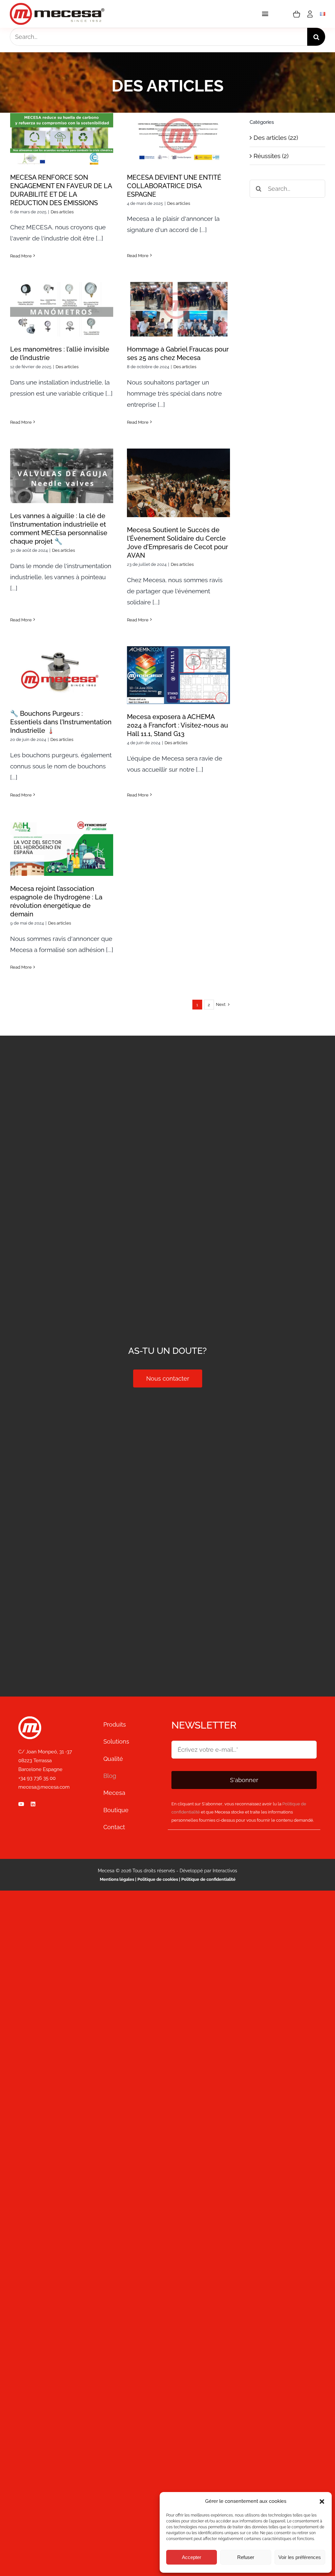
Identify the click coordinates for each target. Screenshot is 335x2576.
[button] (322, 2502)
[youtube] (21, 1804)
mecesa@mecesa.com (44, 1787)
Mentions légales (117, 1879)
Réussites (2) (271, 156)
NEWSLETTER (204, 1725)
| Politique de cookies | (158, 1879)
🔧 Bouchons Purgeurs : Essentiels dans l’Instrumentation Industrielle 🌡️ (62, 653)
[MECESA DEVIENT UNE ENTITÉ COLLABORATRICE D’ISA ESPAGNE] (178, 139)
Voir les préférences (300, 2557)
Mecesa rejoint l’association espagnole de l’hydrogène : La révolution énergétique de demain (62, 823)
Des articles (62, 212)
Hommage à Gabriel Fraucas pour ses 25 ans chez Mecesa (178, 294)
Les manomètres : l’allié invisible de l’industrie (62, 298)
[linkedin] (33, 1804)
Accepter (192, 2557)
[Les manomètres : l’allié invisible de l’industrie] (62, 309)
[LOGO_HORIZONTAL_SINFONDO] (57, 6)
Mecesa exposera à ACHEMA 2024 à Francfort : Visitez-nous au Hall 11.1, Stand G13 (178, 655)
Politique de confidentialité (208, 1879)
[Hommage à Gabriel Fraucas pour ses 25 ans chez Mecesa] (178, 309)
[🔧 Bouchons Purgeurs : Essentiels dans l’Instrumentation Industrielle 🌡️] (62, 673)
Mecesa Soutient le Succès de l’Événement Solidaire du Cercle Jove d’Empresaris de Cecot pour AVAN (178, 458)
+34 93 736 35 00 (37, 1778)
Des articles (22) (276, 138)
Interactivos (225, 1871)
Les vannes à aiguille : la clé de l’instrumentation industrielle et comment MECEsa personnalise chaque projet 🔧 (62, 451)
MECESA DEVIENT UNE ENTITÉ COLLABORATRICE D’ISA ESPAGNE (178, 118)
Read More (21, 256)
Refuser (246, 2557)
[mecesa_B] (30, 1719)
